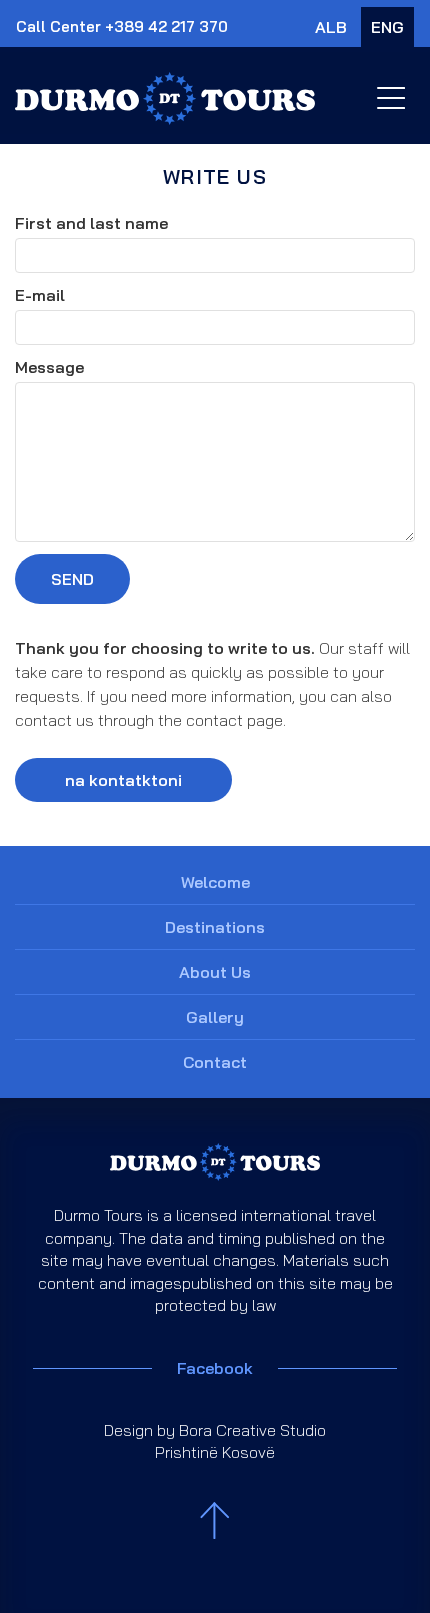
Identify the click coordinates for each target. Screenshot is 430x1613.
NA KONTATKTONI (123, 780)
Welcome (215, 882)
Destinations (215, 927)
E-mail (40, 295)
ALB (331, 27)
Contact (215, 1062)
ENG (387, 27)
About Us (215, 972)
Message (49, 367)
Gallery (215, 1017)
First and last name (91, 223)
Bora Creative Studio (252, 1430)
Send (72, 579)
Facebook (215, 1368)
